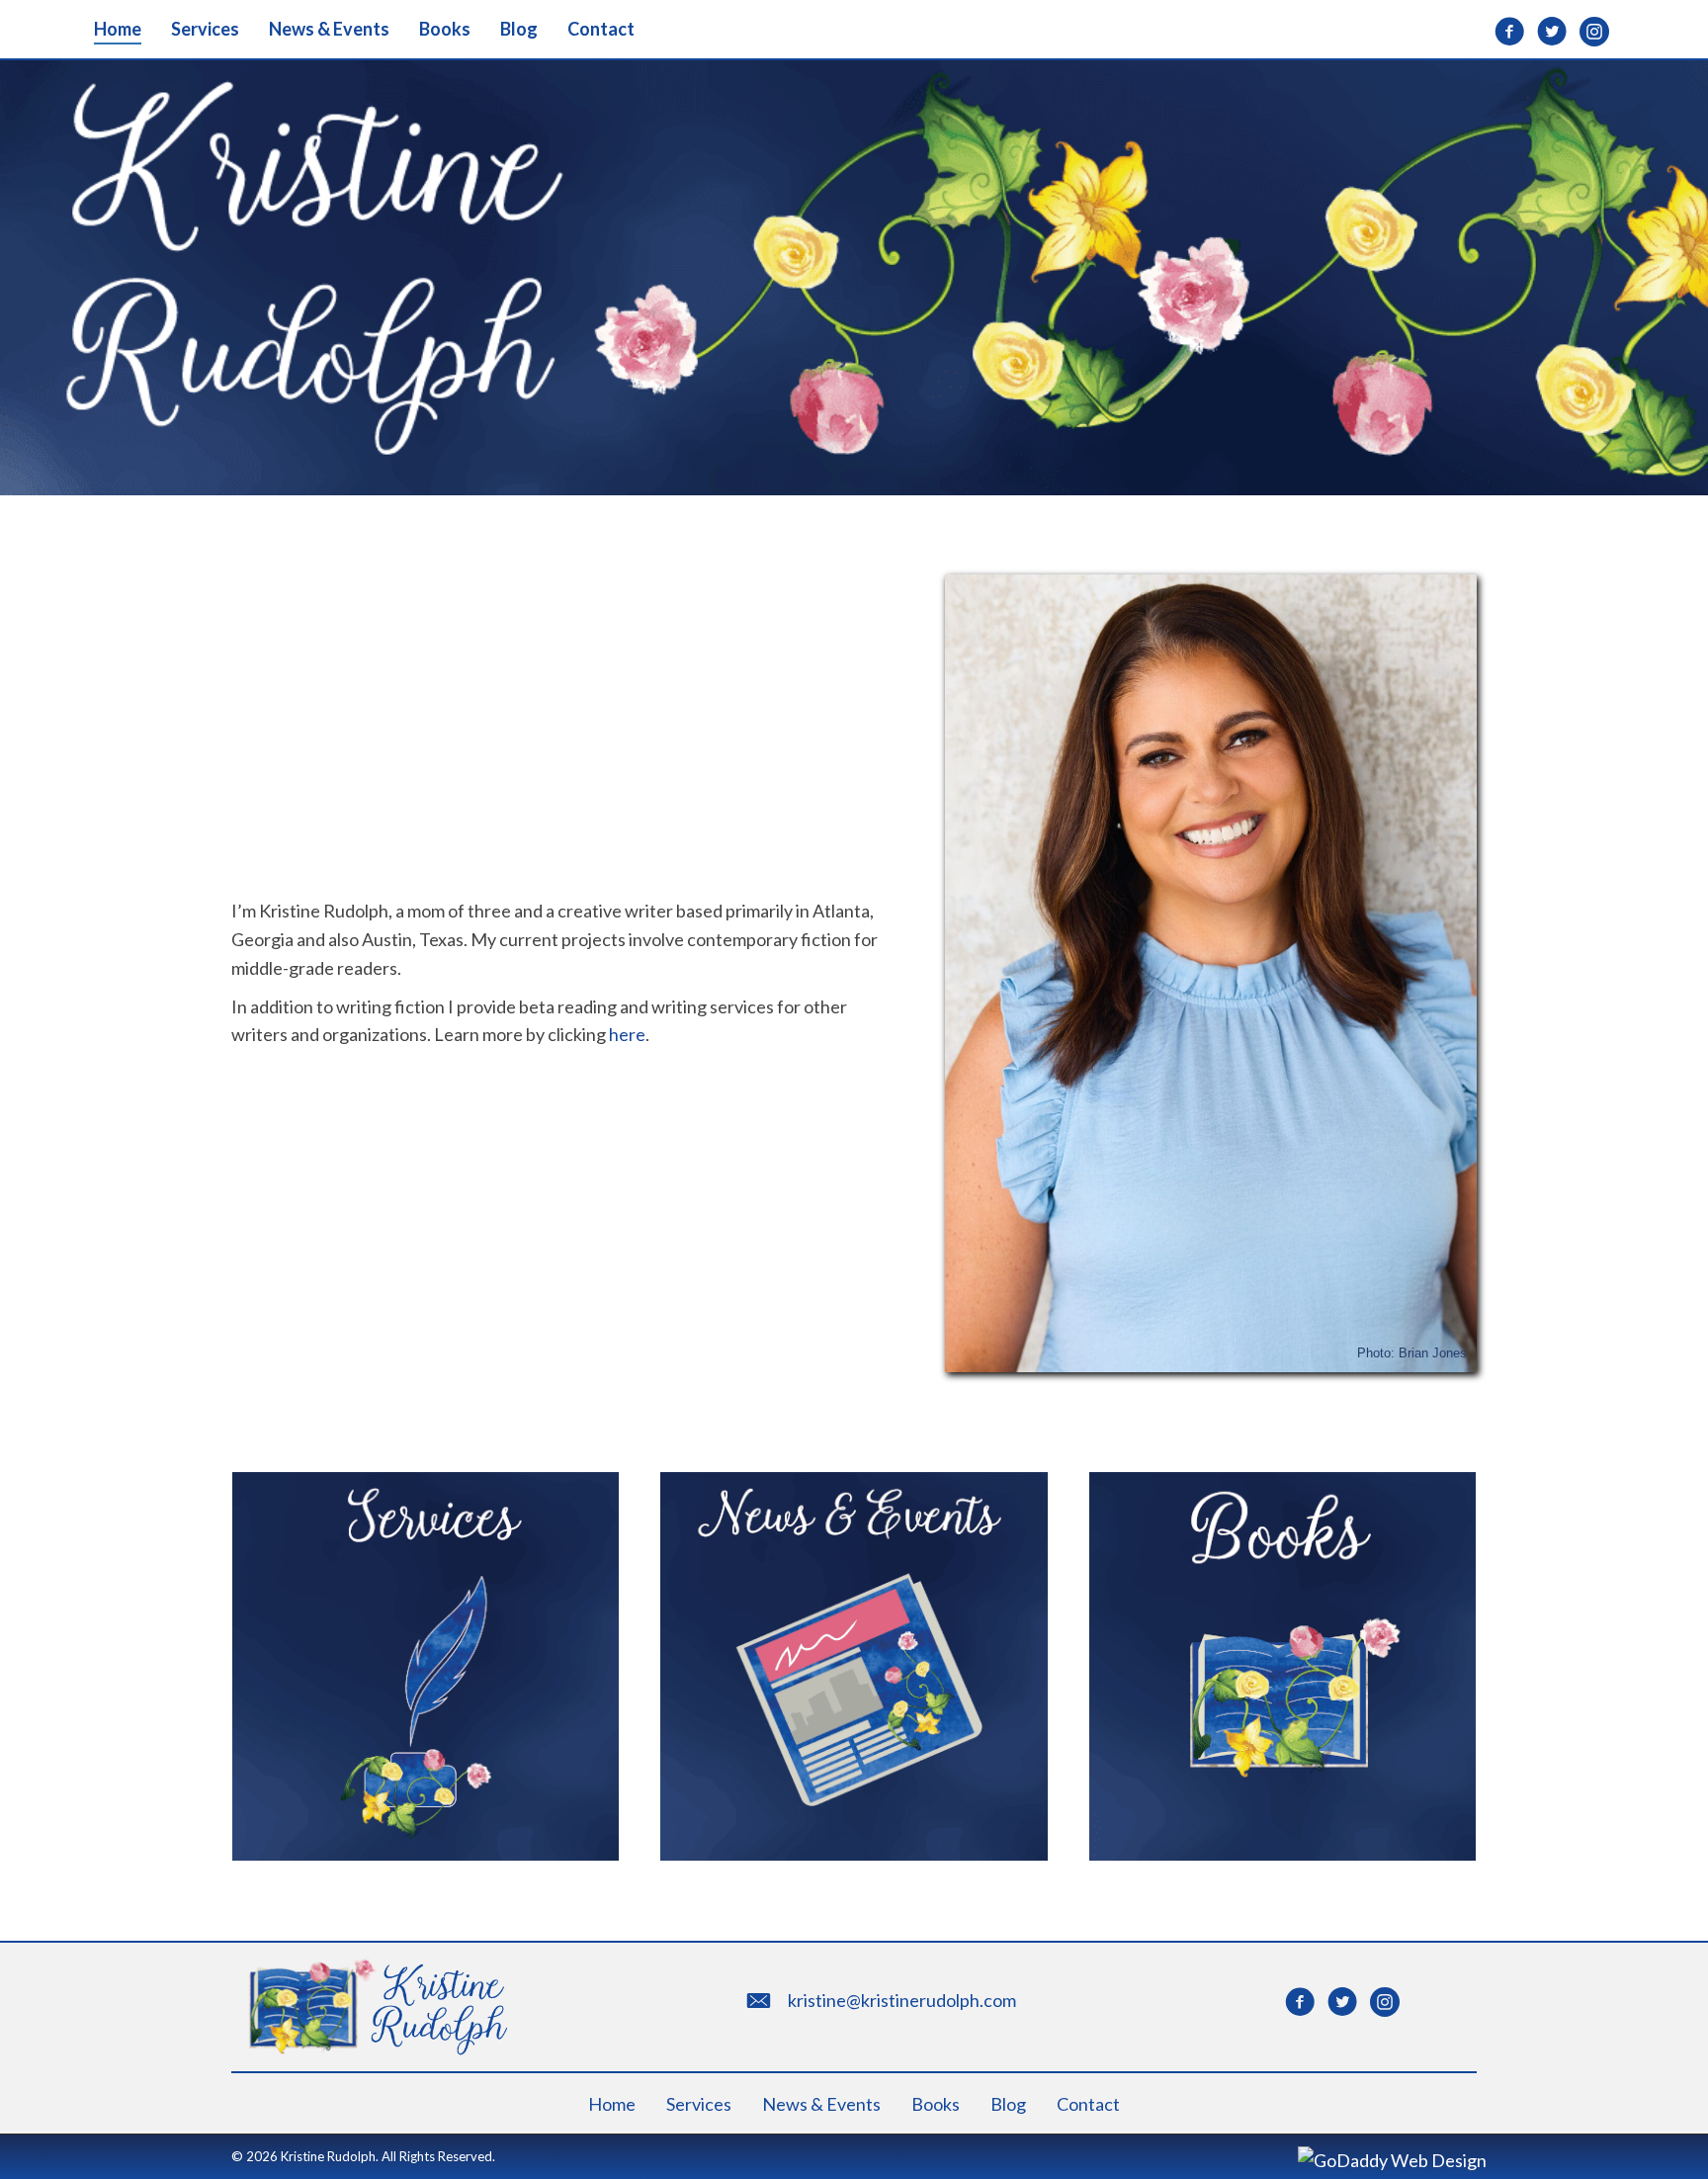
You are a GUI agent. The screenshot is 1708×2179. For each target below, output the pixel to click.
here (627, 1034)
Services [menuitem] (699, 2104)
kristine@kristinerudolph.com (902, 2000)
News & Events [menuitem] (821, 2104)
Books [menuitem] (936, 2104)
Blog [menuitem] (1008, 2104)
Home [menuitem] (612, 2104)
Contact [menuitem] (1088, 2104)
